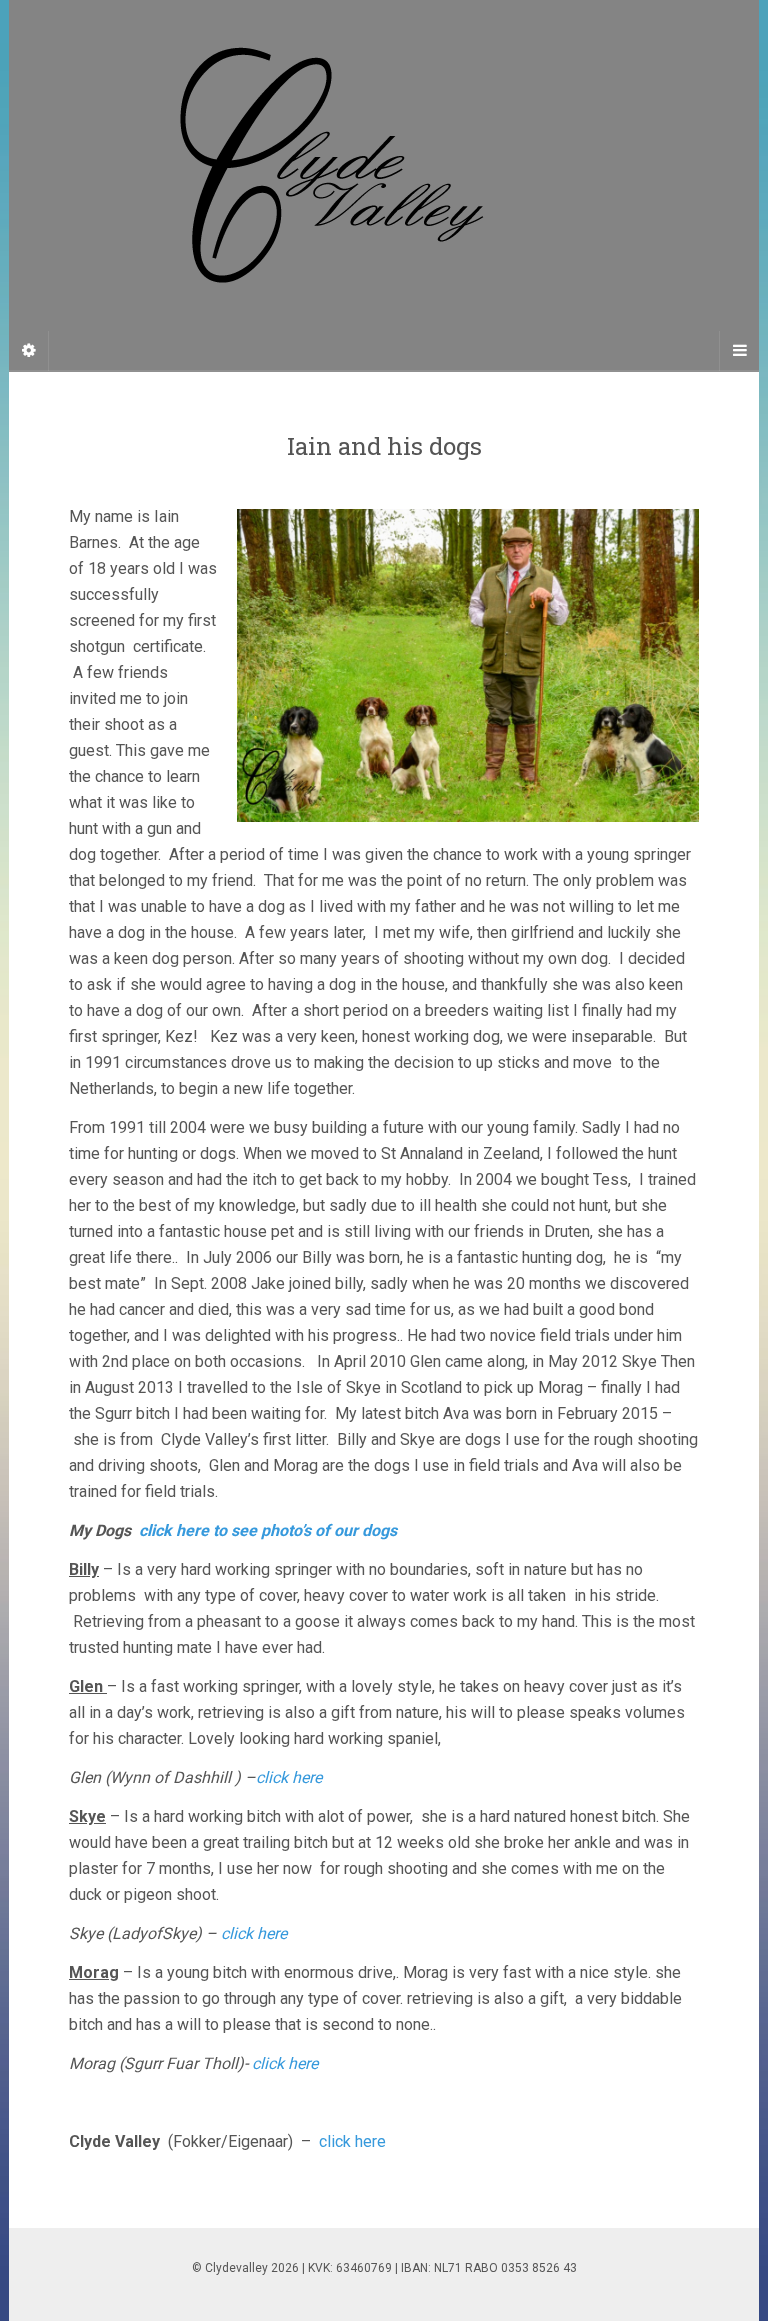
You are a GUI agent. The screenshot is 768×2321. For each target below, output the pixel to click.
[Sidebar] (29, 351)
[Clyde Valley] (384, 185)
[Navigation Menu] (739, 351)
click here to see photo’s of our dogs (268, 1530)
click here (289, 1777)
